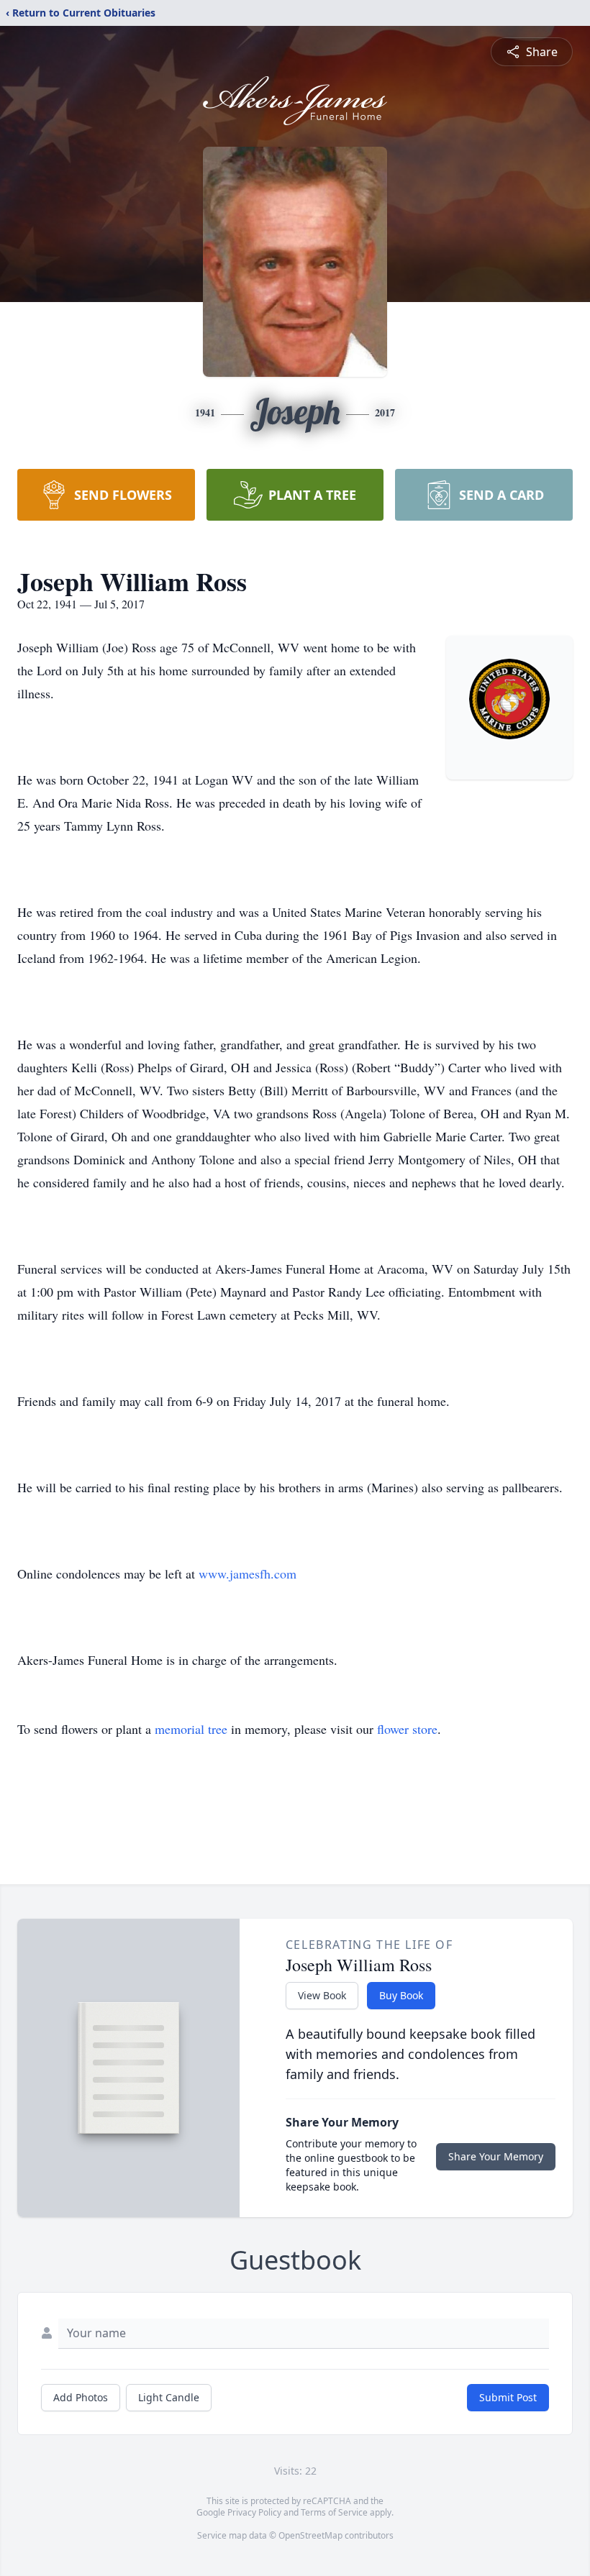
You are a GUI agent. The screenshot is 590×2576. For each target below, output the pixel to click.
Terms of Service (334, 2512)
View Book (322, 1995)
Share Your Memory (496, 2156)
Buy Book (401, 1995)
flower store (407, 1729)
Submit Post (508, 2397)
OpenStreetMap (310, 2535)
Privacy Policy (254, 2512)
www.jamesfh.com (248, 1574)
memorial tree (191, 1729)
